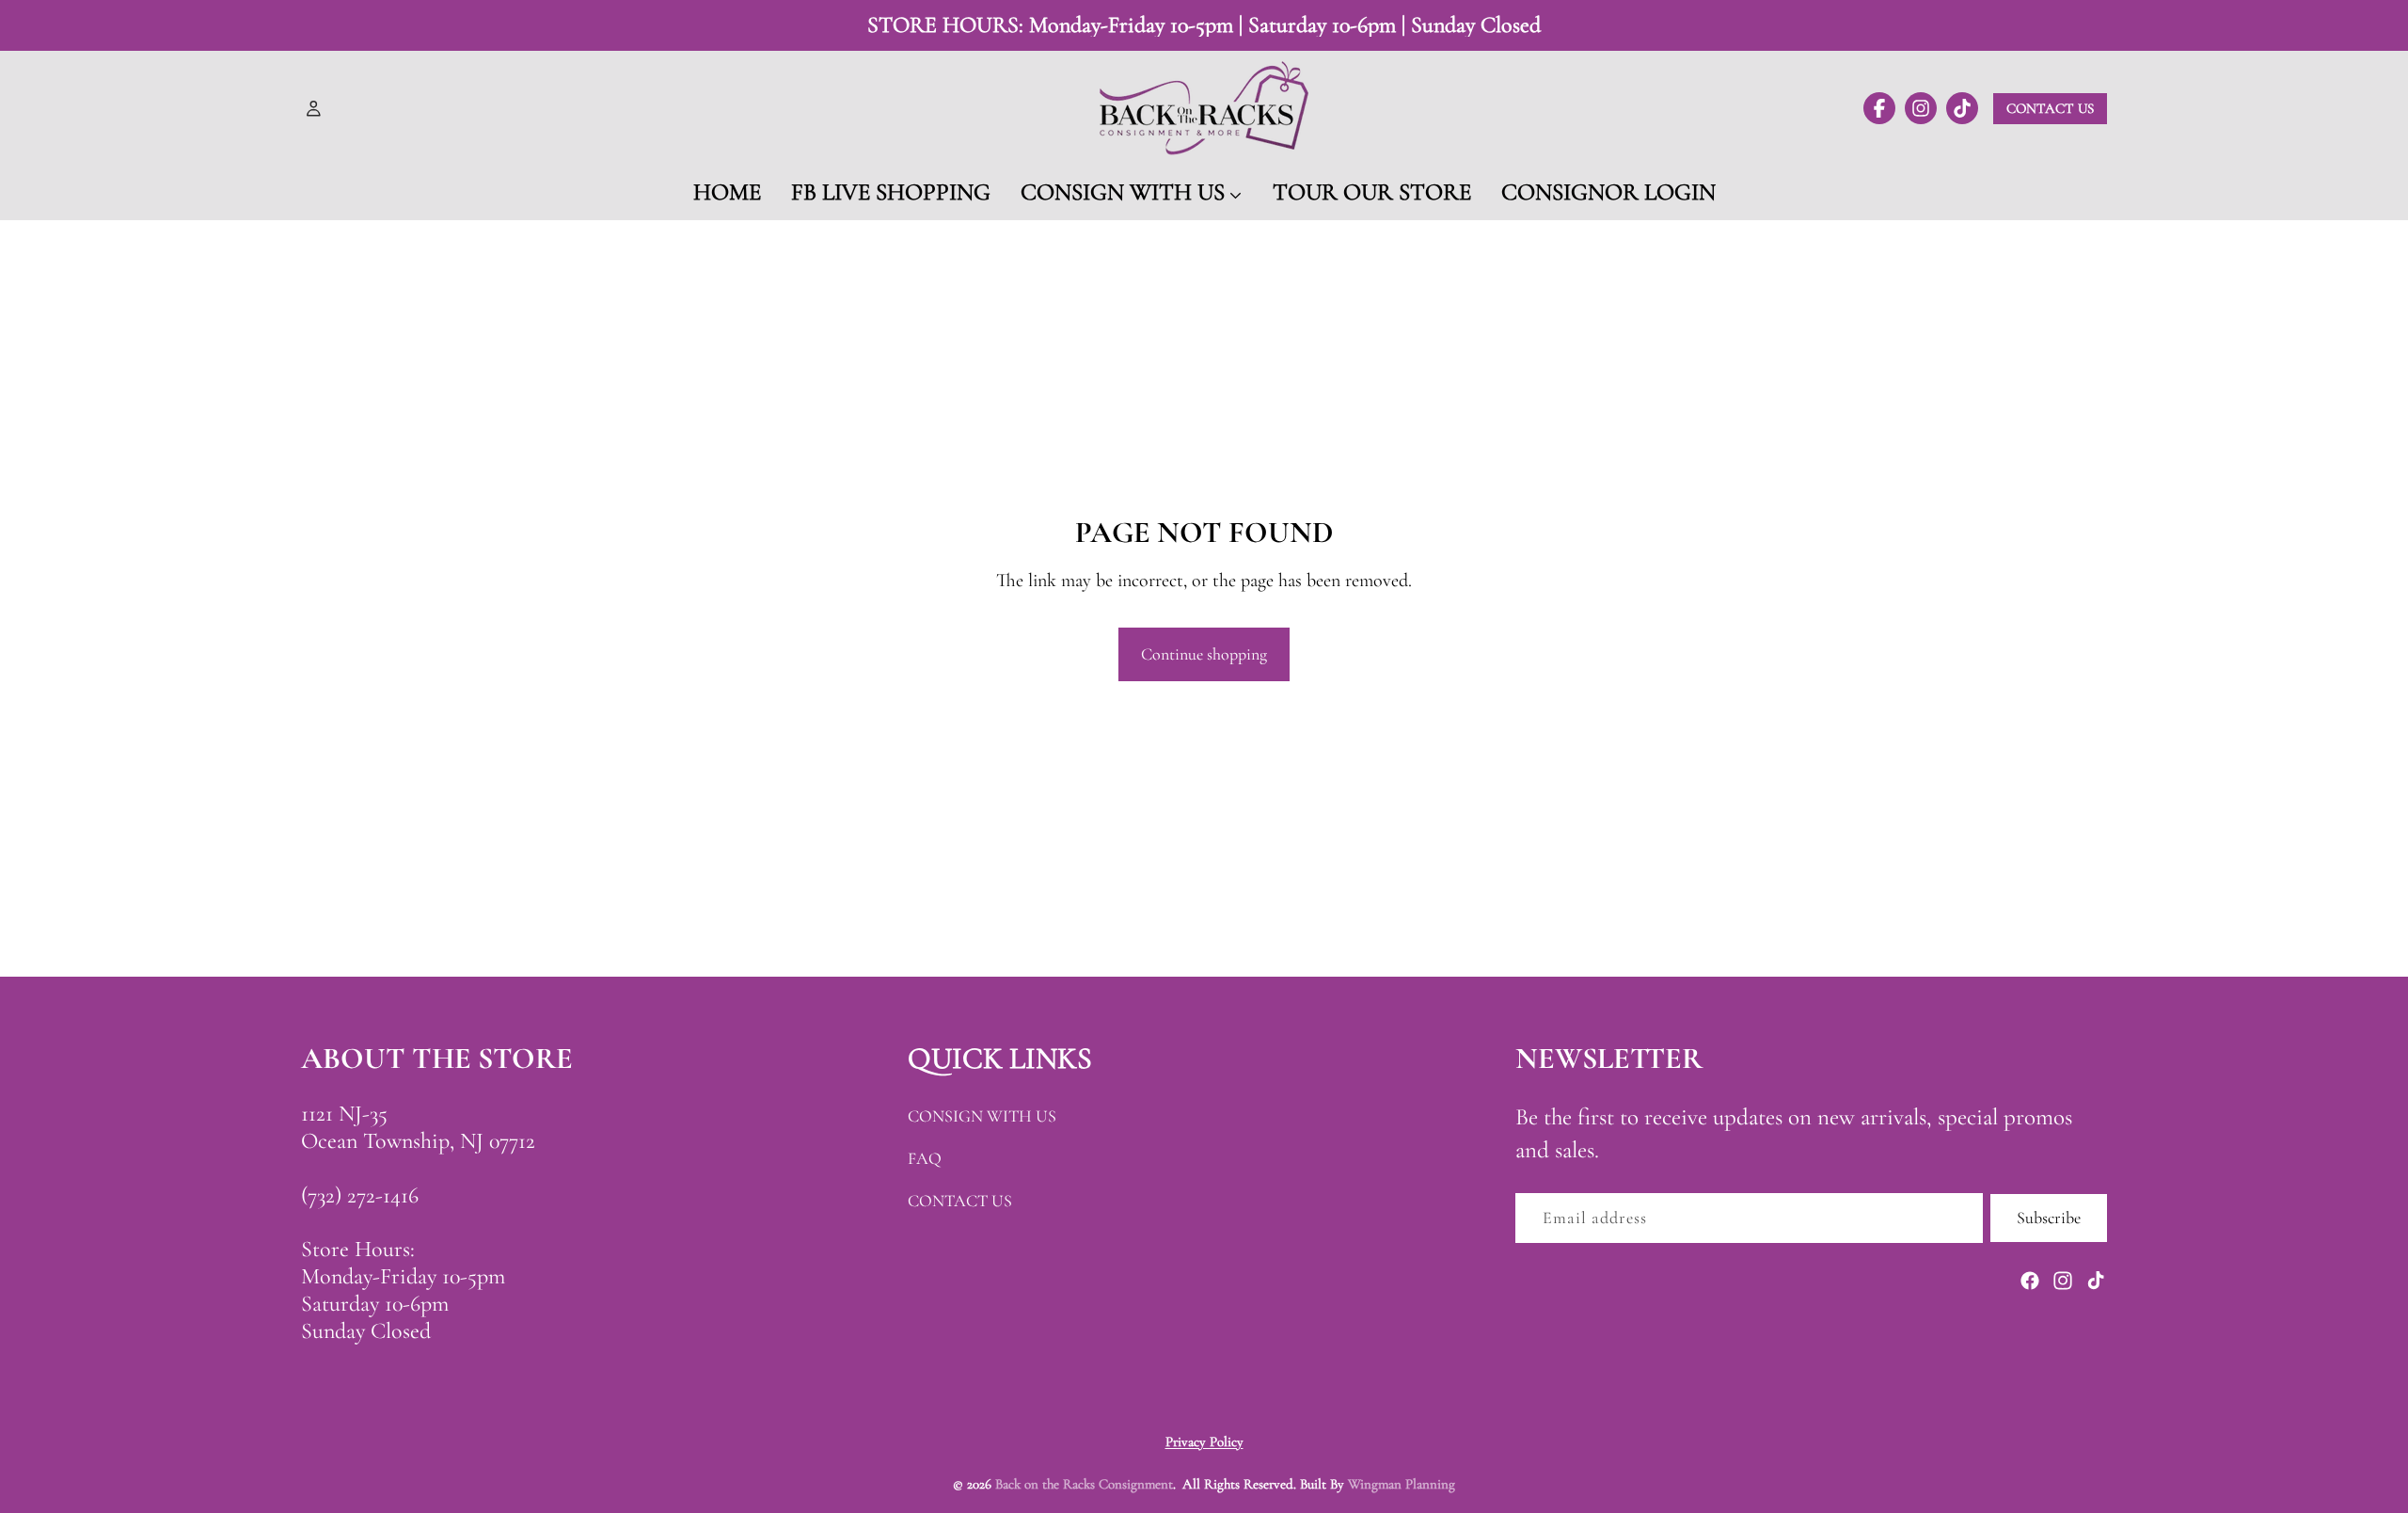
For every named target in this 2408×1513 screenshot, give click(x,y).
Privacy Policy (1204, 1441)
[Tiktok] (2096, 1281)
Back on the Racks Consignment (1084, 1484)
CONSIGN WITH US (982, 1116)
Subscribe (2049, 1218)
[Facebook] (2030, 1281)
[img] (1879, 108)
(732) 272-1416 (360, 1195)
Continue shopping (1204, 654)
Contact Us (2050, 108)
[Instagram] (2063, 1281)
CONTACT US (960, 1201)
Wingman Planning (1402, 1484)
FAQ (925, 1158)
